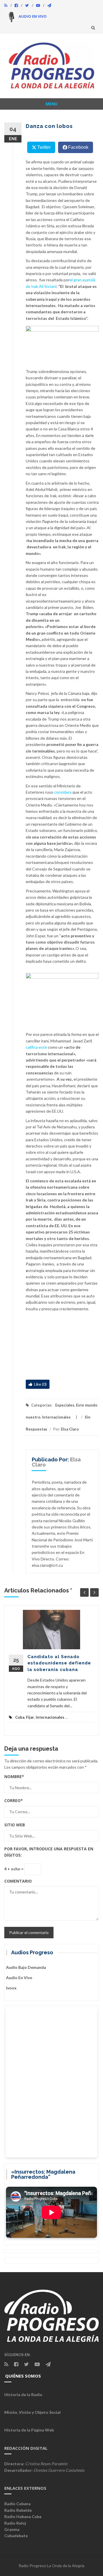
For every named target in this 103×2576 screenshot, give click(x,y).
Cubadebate (16, 2536)
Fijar (30, 1717)
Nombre (14, 1776)
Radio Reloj (15, 2523)
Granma (12, 2529)
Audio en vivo (19, 1978)
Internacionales (56, 1417)
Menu (51, 104)
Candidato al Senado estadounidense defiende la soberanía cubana (59, 1663)
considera (63, 792)
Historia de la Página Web (29, 2430)
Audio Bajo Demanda (26, 1967)
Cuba (20, 1717)
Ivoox (11, 1988)
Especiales (65, 1405)
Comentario (18, 1881)
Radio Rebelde (18, 2510)
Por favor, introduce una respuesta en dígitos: (49, 1852)
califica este (36, 1047)
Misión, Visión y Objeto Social (32, 2412)
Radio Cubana (17, 2504)
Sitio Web (15, 1825)
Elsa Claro (70, 1429)
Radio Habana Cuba (23, 2516)
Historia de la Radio (23, 2395)
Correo (14, 1800)
